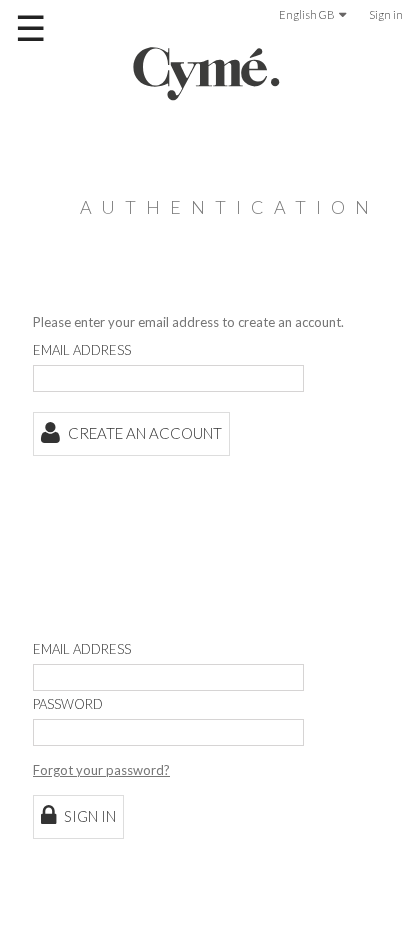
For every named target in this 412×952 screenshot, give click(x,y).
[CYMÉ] (206, 73)
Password (68, 704)
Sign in (386, 14)
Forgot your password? (101, 770)
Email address (82, 350)
